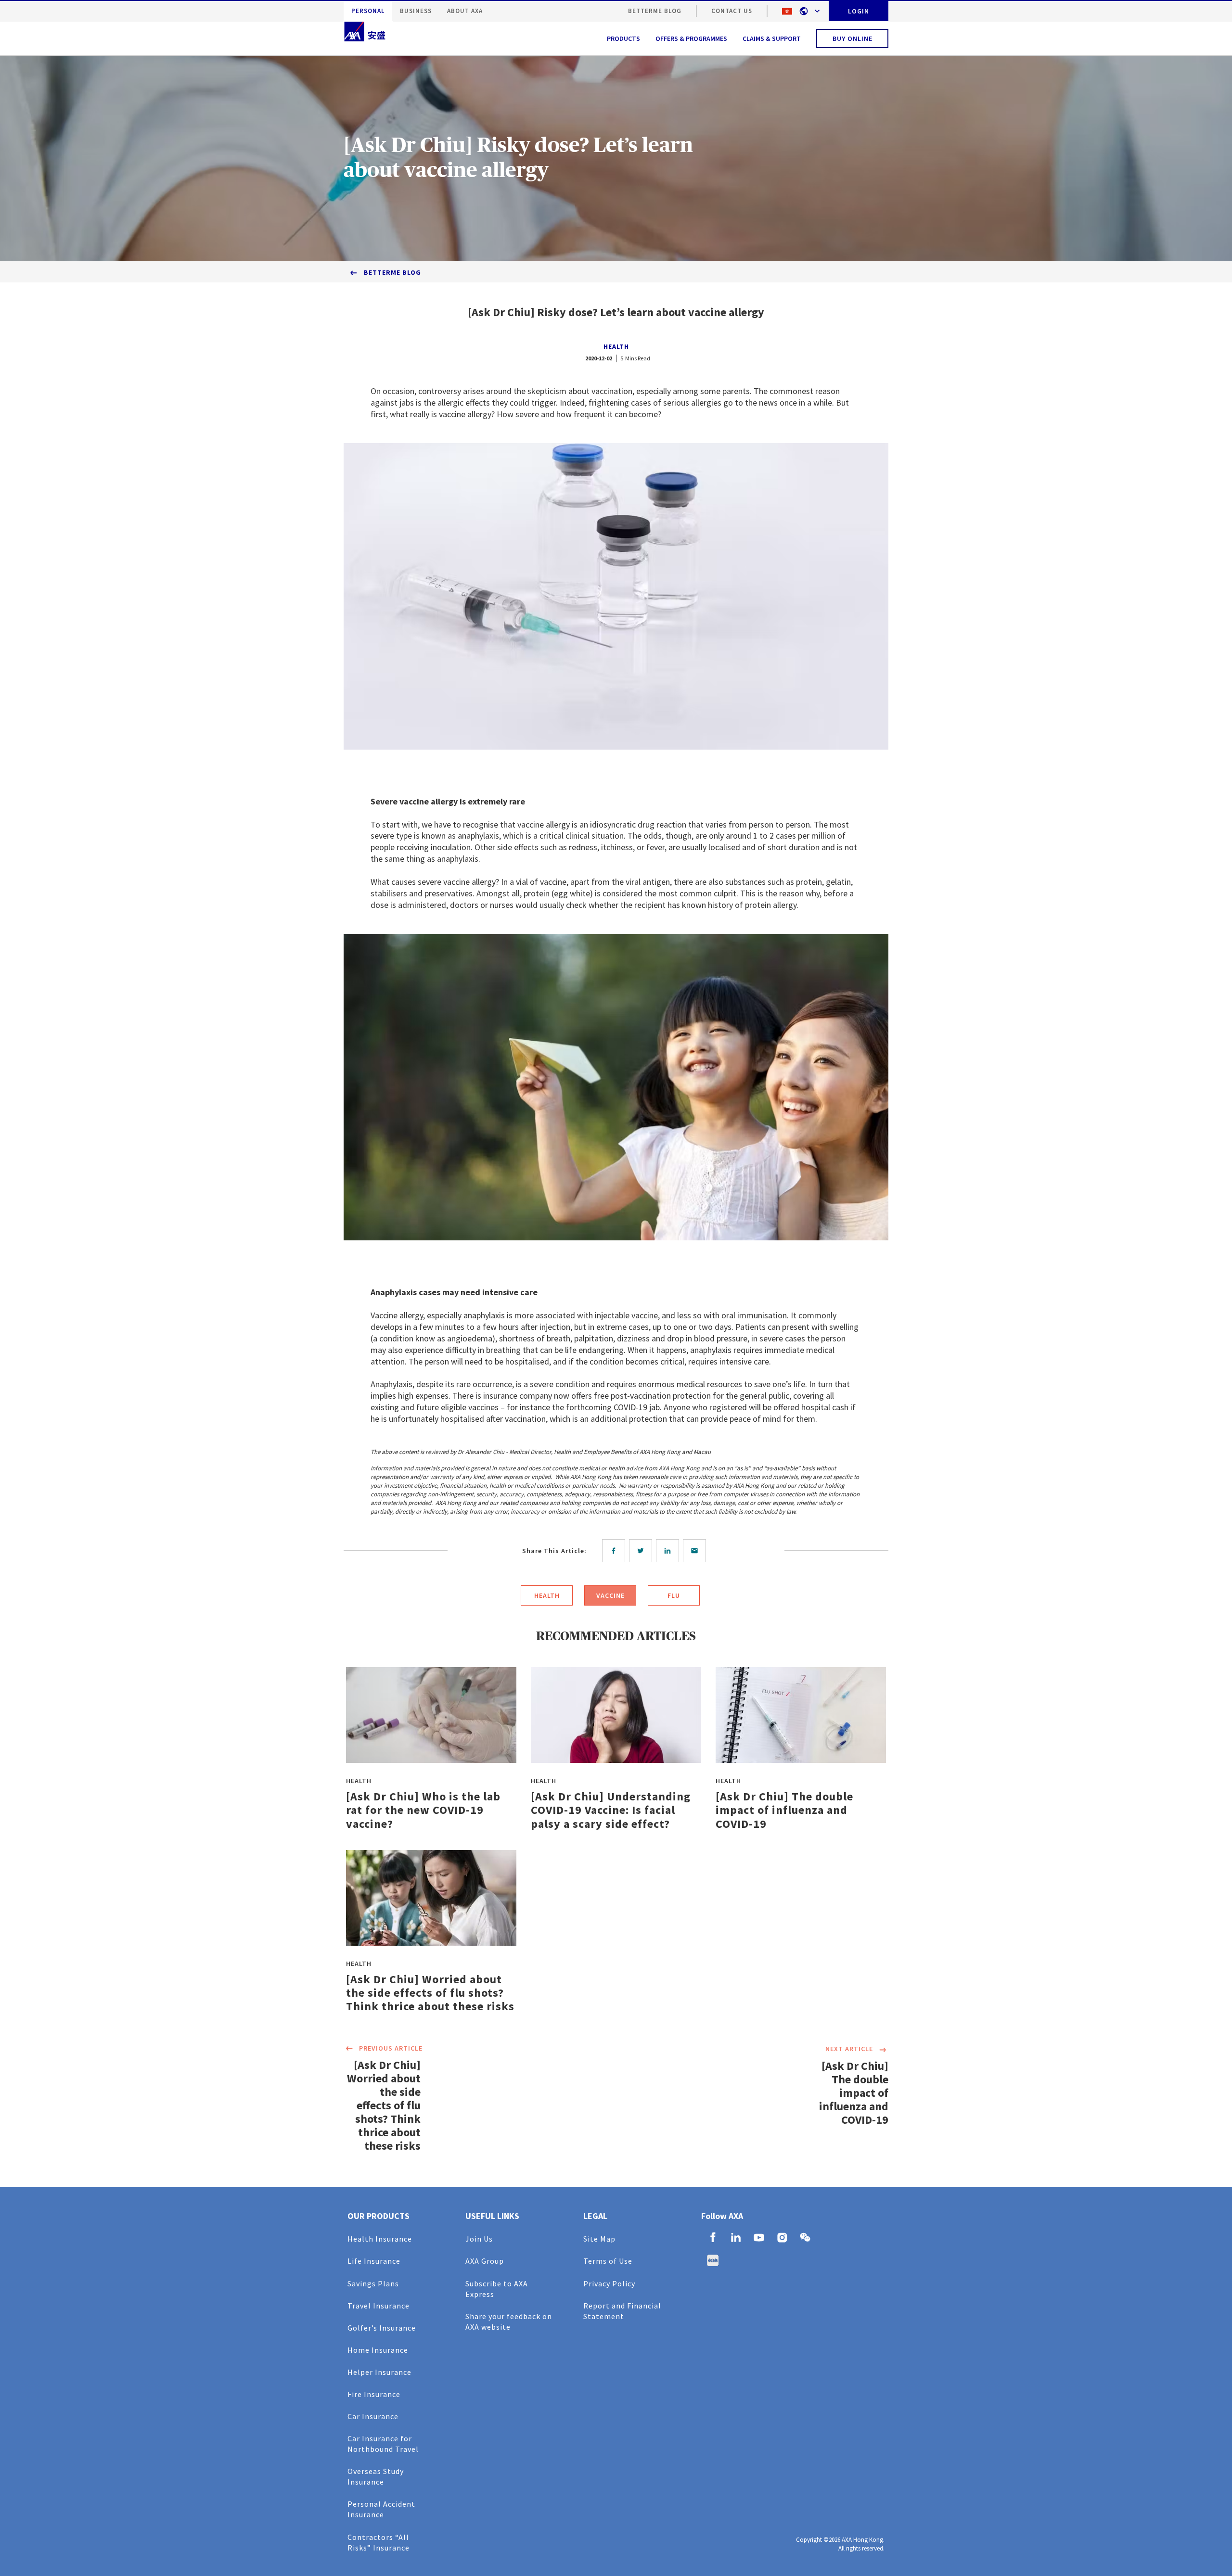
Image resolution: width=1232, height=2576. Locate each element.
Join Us (479, 2239)
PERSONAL (368, 11)
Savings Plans (373, 2283)
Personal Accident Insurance (381, 2509)
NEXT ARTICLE (849, 2049)
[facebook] (616, 1551)
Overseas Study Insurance (376, 2476)
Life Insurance (374, 2261)
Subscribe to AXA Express (497, 2289)
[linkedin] (669, 1551)
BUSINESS (416, 11)
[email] (696, 1551)
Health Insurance (380, 2239)
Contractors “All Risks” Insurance (379, 2542)
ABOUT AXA (465, 11)
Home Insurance (378, 2350)
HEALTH (616, 346)
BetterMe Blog (655, 11)
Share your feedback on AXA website (509, 2321)
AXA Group (485, 2261)
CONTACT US (732, 11)
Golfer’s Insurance (382, 2328)
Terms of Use (608, 2261)
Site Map (599, 2239)
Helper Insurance (379, 2372)
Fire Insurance (374, 2394)
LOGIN (859, 11)
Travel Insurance (379, 2306)
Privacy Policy (609, 2283)
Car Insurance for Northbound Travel (383, 2444)
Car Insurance (373, 2416)
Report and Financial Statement (622, 2311)
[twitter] (642, 1551)
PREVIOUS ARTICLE (391, 2048)
